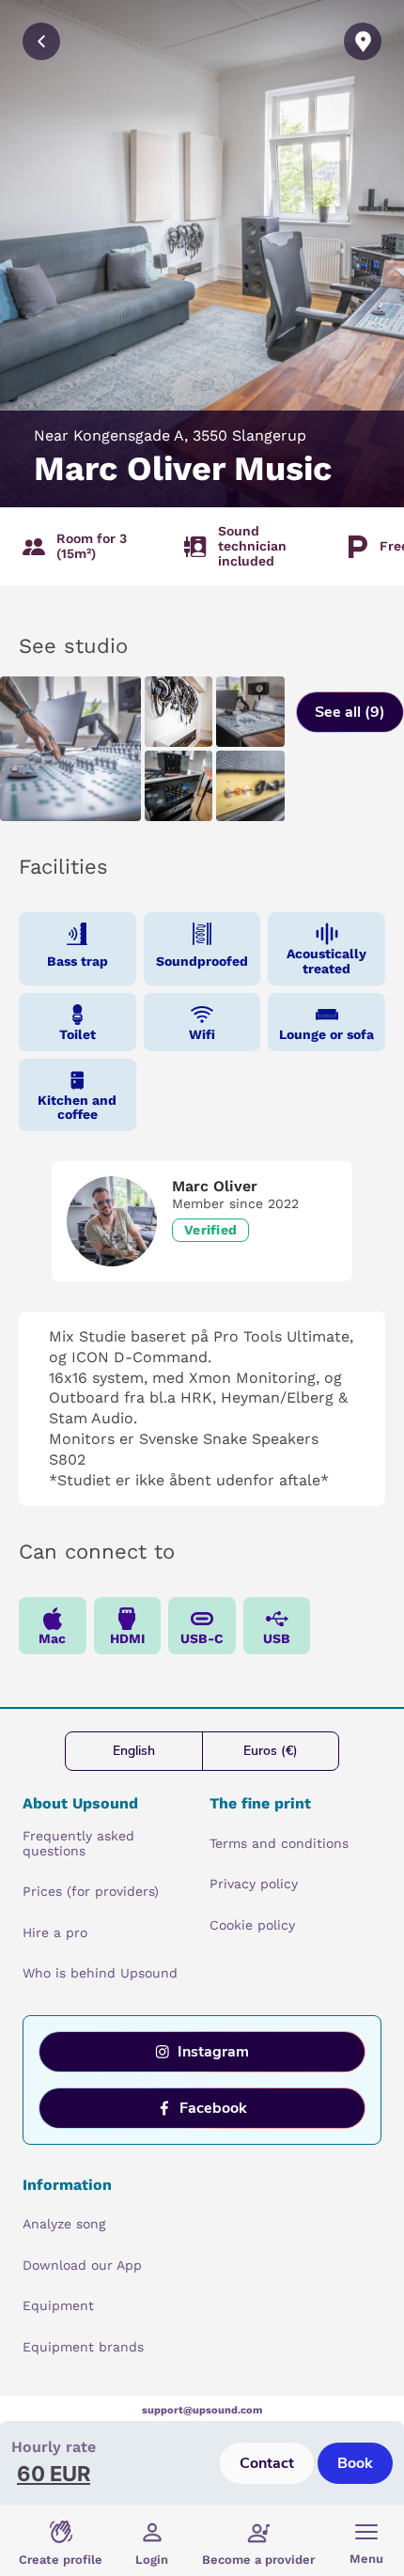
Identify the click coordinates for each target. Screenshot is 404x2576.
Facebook (213, 2108)
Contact (267, 2463)
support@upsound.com (202, 2410)
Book (355, 2463)
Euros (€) (271, 1751)
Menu (366, 2559)
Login (152, 2560)
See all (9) (350, 712)
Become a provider (258, 2560)
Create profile (61, 2560)
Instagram (213, 2052)
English (134, 1751)
